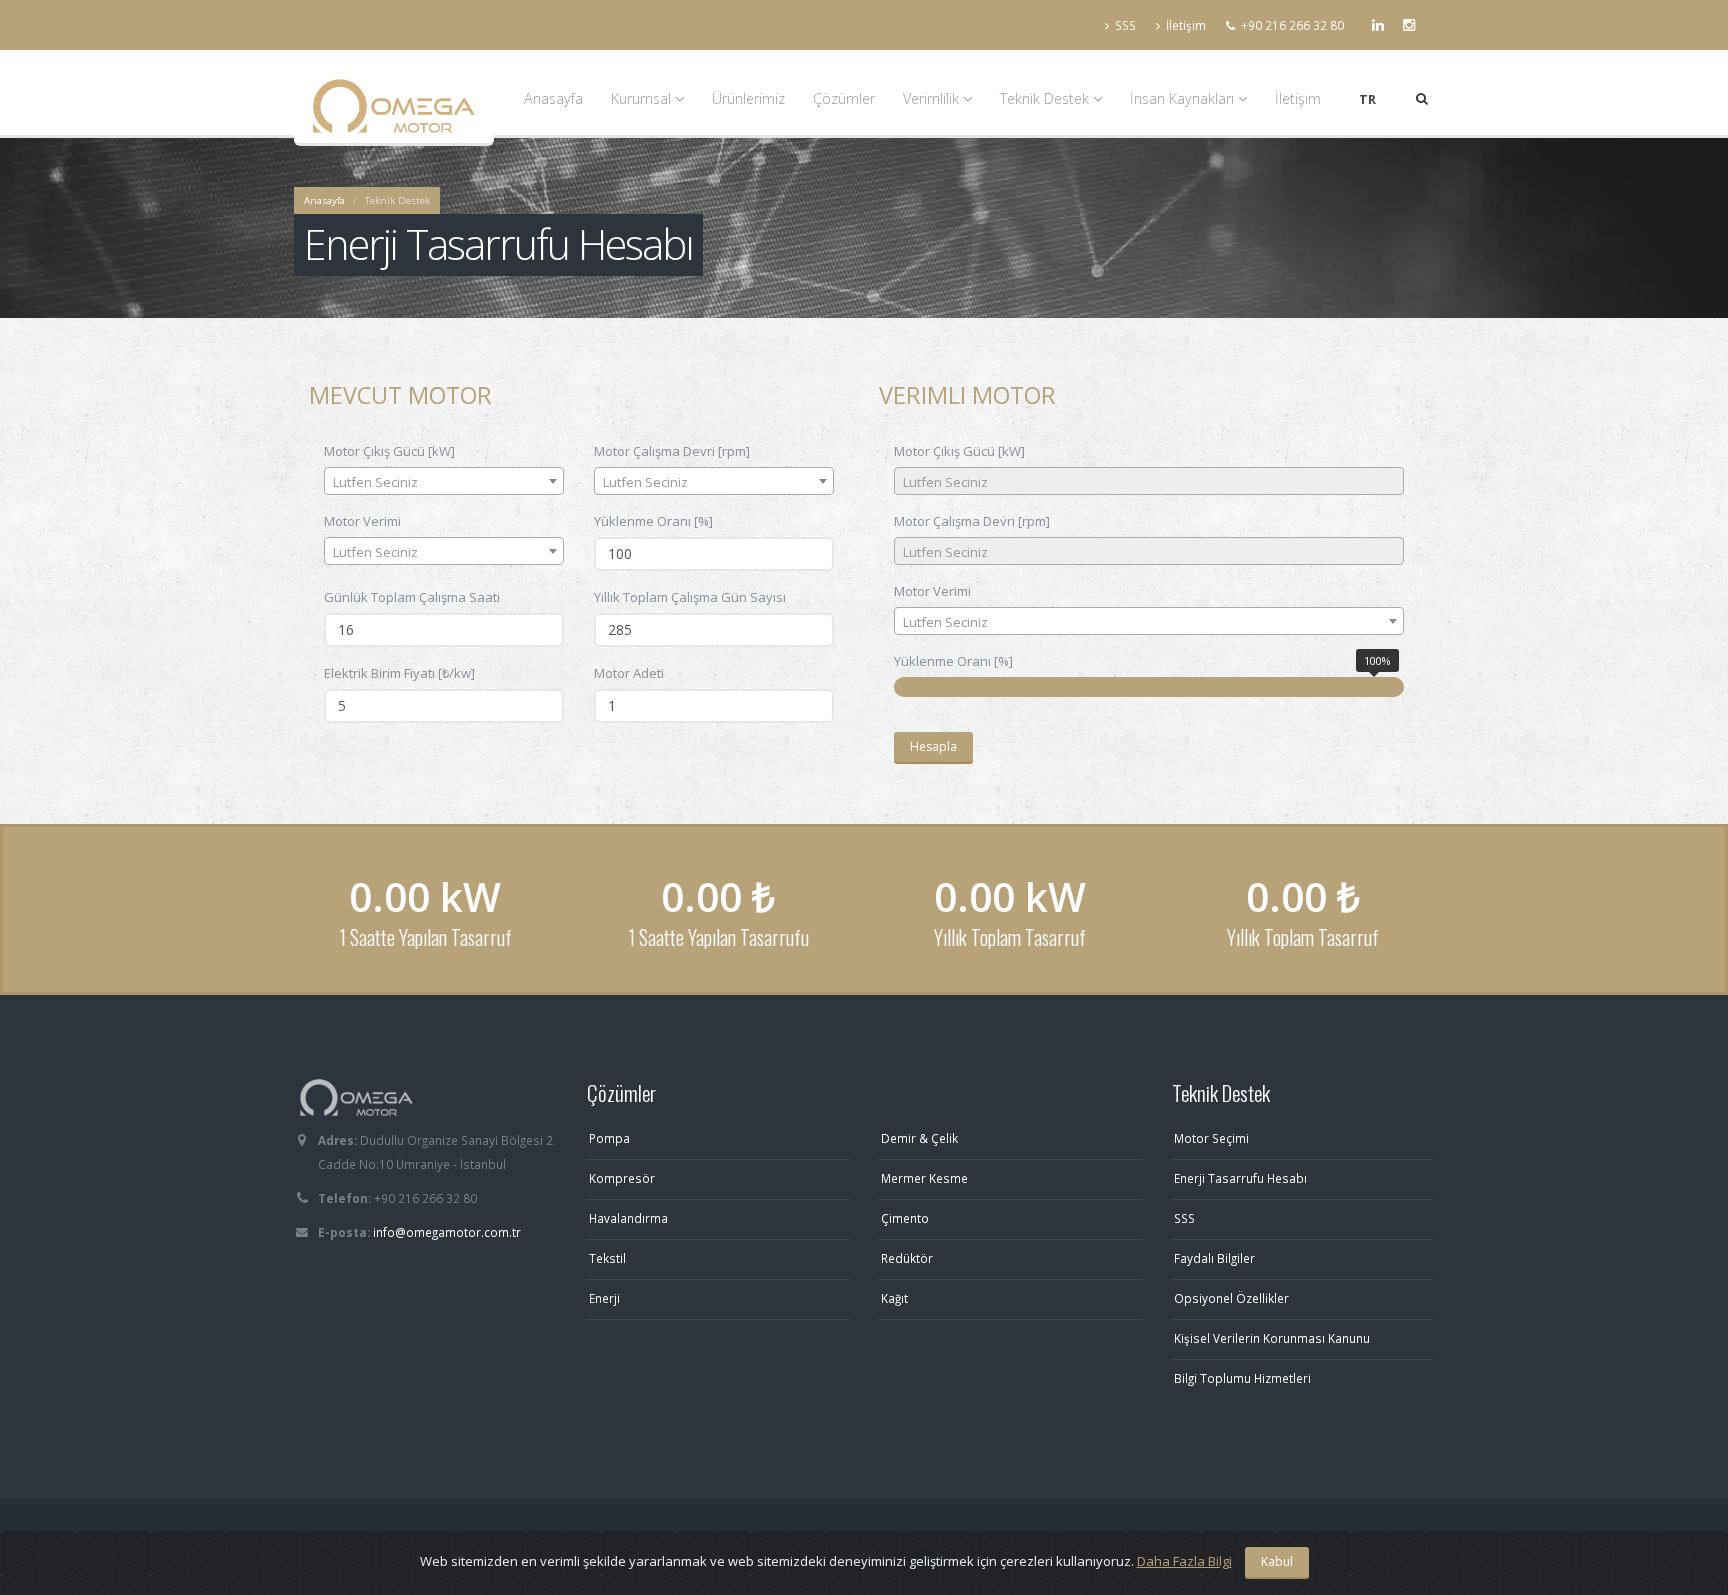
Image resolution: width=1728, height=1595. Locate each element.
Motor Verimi (362, 521)
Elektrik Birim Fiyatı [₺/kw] (399, 673)
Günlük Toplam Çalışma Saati (412, 597)
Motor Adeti (629, 673)
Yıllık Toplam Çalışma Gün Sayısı (690, 597)
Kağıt (894, 1298)
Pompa (609, 1138)
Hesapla (933, 746)
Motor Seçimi (1211, 1138)
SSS (1125, 25)
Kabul (1277, 1561)
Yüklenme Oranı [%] (653, 521)
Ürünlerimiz (748, 98)
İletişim (1186, 25)
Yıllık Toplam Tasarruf (1010, 937)
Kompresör (622, 1178)
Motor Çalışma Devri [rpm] (672, 451)
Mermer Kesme (924, 1178)
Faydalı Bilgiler (1214, 1258)
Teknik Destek (1046, 98)
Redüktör (907, 1258)
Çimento (905, 1218)
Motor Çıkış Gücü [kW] (389, 451)
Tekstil (607, 1258)
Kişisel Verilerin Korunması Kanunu (1272, 1338)
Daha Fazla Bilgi (1184, 1561)
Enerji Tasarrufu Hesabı (1240, 1178)
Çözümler (844, 98)
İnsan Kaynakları (1184, 98)
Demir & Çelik (919, 1138)
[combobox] (444, 481)
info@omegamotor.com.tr (447, 1232)
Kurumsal (643, 98)
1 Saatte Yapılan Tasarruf (425, 937)
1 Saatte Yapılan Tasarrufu (717, 937)
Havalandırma (628, 1218)
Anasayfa (553, 98)
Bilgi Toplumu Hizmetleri (1242, 1378)
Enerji (604, 1298)
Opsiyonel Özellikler (1231, 1298)
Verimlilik (933, 98)
